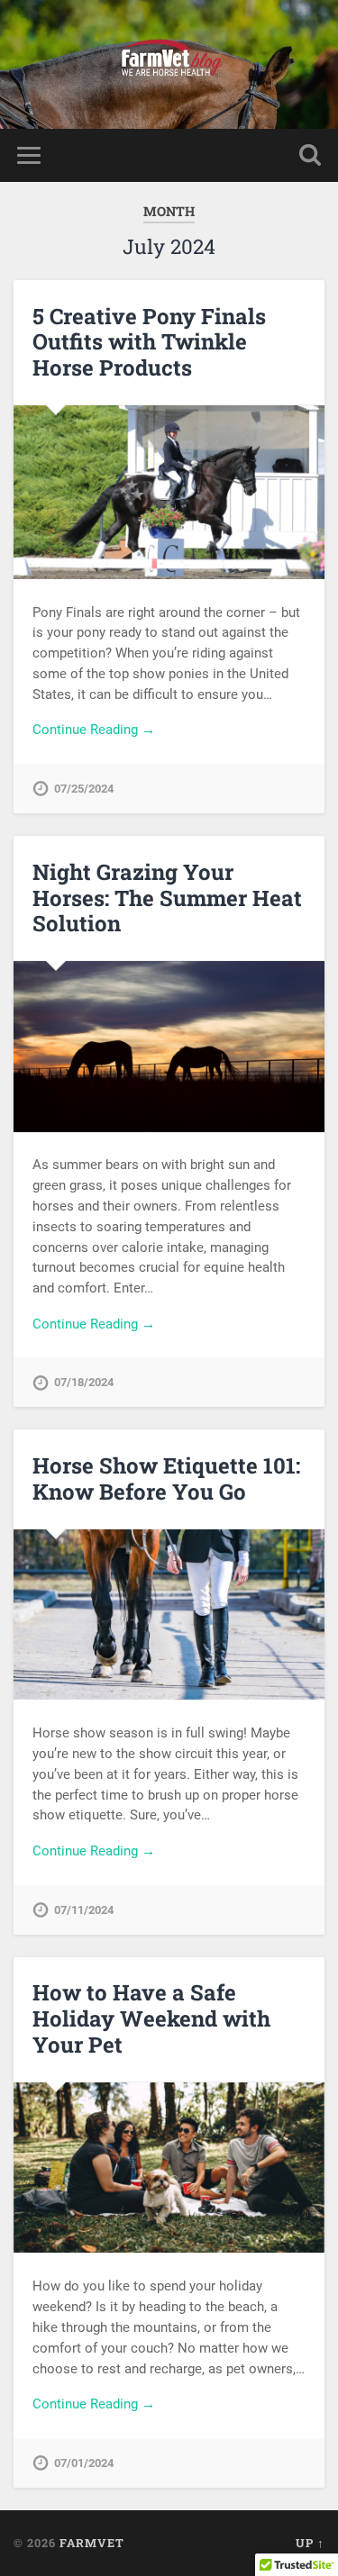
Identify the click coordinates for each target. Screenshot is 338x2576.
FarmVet (92, 2543)
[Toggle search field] (310, 155)
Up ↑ (310, 2543)
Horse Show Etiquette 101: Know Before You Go (166, 1478)
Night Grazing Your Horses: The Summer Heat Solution (167, 898)
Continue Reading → (94, 730)
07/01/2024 (84, 2463)
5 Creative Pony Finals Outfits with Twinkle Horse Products (149, 342)
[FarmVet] (169, 64)
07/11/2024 (84, 1910)
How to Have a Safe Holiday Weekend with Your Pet (151, 2018)
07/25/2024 (84, 789)
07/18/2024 (84, 1382)
